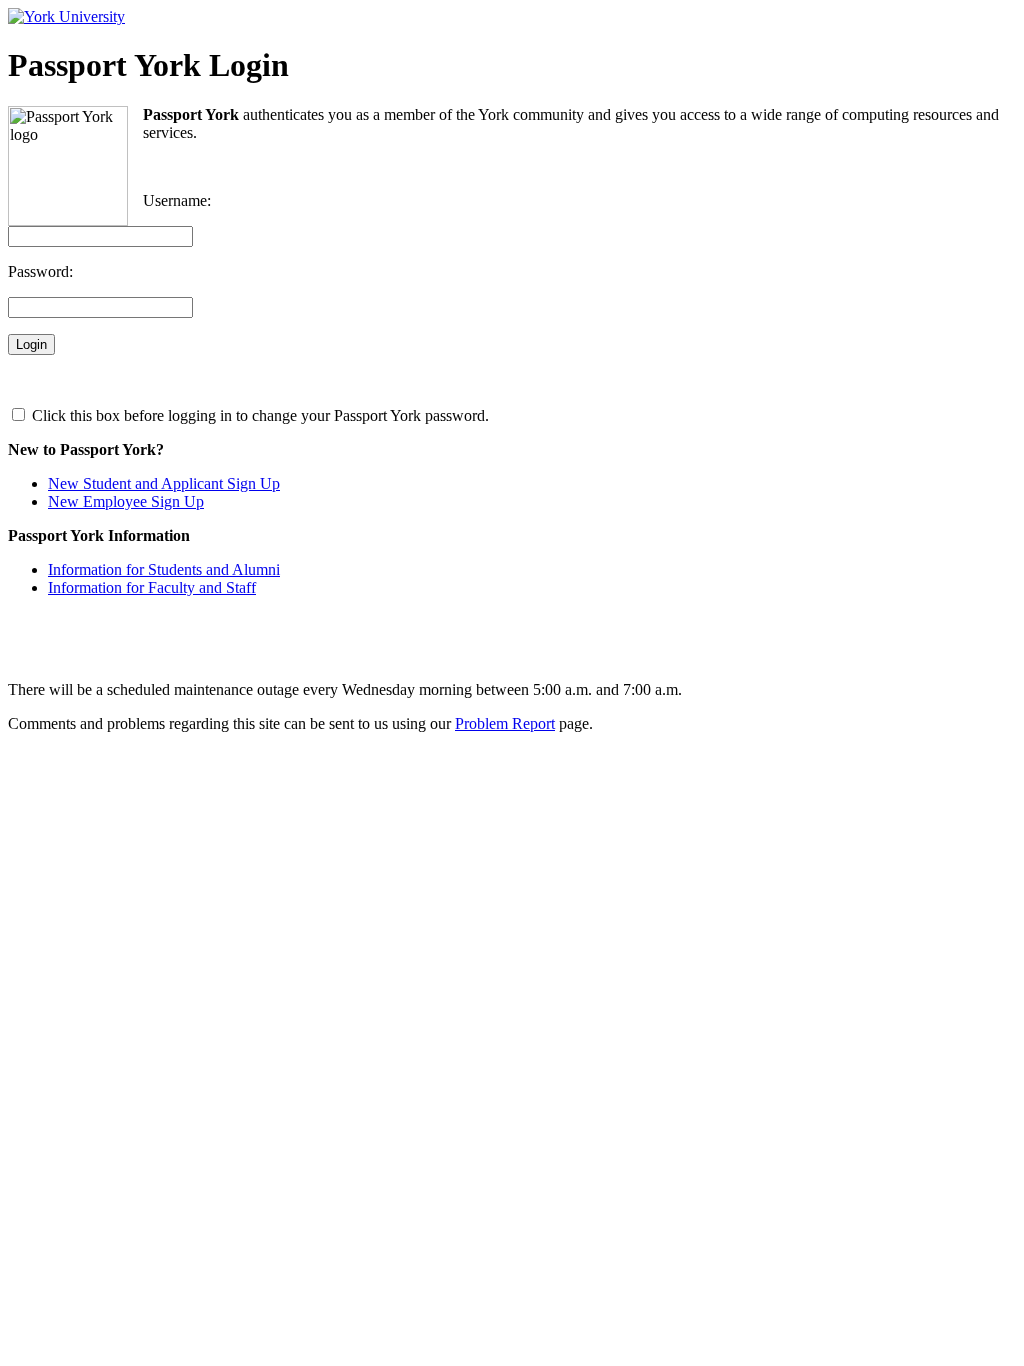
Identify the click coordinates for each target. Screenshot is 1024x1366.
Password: (40, 271)
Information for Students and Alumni (164, 569)
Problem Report (505, 723)
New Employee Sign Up (126, 501)
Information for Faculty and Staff (152, 587)
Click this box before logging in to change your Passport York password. (258, 415)
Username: (177, 200)
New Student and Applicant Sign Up (164, 483)
